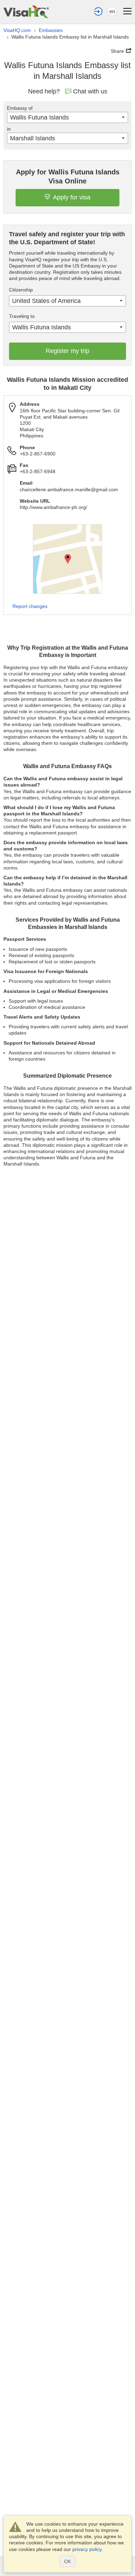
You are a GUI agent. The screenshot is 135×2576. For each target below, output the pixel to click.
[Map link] (67, 559)
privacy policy (87, 2549)
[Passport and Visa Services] (26, 12)
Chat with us (90, 91)
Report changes (30, 606)
